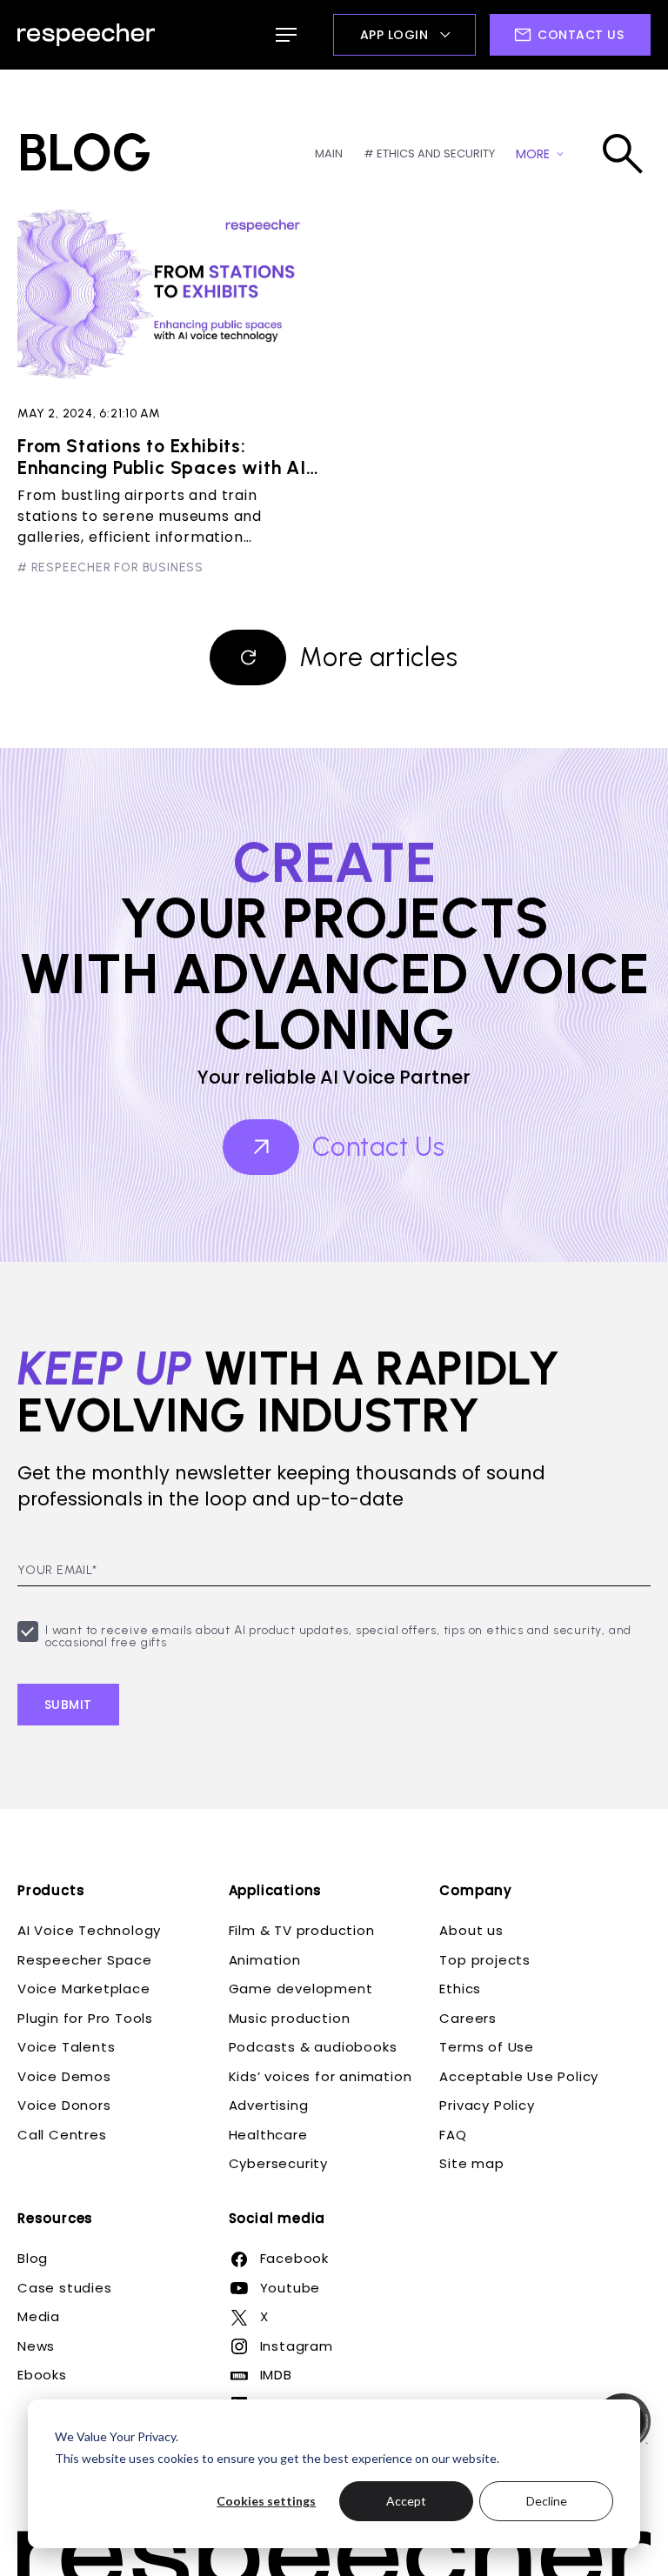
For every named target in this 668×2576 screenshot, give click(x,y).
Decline (547, 2501)
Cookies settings (266, 2501)
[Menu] (286, 35)
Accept (406, 2501)
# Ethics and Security (429, 153)
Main (329, 153)
